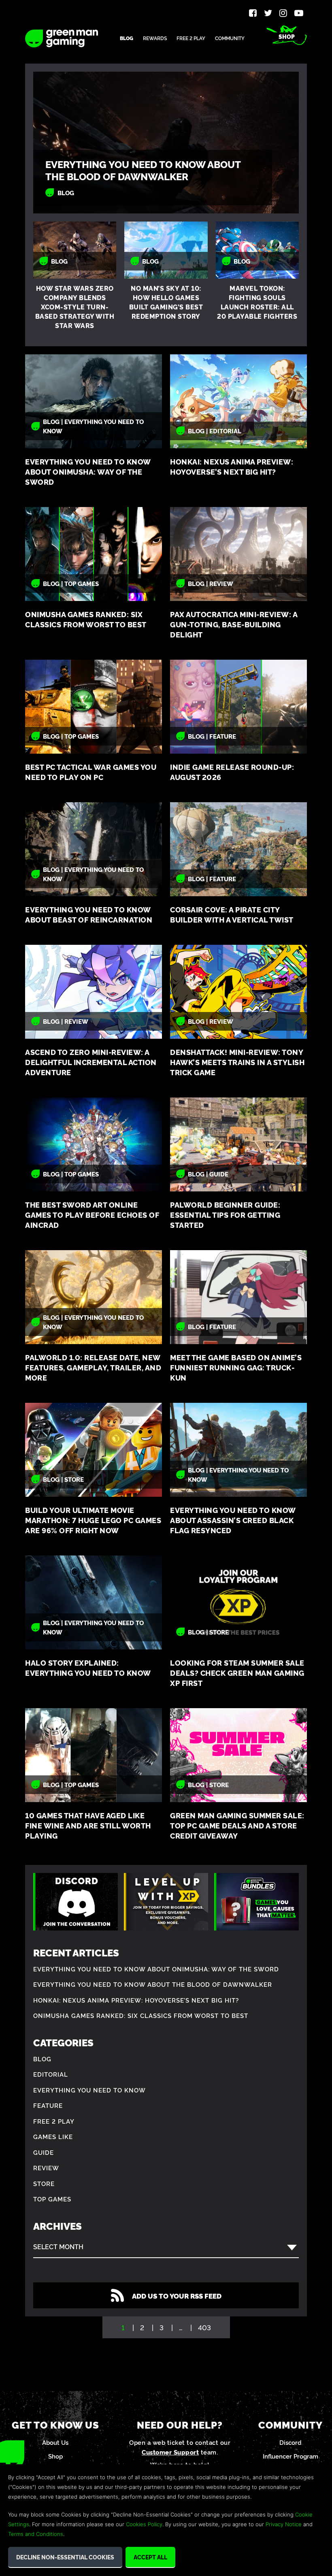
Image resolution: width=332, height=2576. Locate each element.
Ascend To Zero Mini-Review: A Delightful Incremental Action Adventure (91, 1062)
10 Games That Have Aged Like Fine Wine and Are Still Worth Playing (88, 1825)
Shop (287, 36)
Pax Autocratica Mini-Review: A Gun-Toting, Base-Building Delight (234, 624)
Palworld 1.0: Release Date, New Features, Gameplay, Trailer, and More (93, 1367)
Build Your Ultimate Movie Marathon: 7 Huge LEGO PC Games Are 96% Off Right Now (93, 1520)
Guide (44, 2152)
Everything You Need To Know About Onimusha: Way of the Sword (88, 472)
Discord (290, 2442)
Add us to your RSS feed (177, 2296)
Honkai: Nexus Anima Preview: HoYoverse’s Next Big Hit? (232, 467)
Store (44, 2183)
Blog (127, 38)
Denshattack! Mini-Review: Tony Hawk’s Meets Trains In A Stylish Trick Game (237, 1062)
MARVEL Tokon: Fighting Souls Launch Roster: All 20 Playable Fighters (257, 302)
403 (204, 2327)
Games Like (53, 2136)
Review (46, 2168)
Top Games (52, 2199)
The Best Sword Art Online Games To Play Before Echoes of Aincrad (92, 1215)
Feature (48, 2105)
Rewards (155, 38)
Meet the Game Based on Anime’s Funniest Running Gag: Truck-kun (236, 1367)
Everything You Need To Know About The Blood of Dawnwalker (143, 170)
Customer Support (170, 2452)
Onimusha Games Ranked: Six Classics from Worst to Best (86, 619)
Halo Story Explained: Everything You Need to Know (88, 1668)
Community (230, 38)
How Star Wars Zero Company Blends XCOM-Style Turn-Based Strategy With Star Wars (75, 307)
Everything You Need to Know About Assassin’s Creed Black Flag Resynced (233, 1520)
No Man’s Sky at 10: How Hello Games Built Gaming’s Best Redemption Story (166, 302)
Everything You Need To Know (89, 2090)
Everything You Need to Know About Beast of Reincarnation (89, 914)
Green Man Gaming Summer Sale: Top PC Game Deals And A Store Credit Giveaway (237, 1825)
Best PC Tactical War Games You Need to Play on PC (91, 772)
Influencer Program (290, 2456)
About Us (55, 2442)
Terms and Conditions (36, 2534)
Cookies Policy (144, 2524)
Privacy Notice (284, 2524)
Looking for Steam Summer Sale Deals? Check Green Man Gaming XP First (237, 1673)
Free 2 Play (191, 38)
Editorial (51, 2074)
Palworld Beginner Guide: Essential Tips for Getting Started (225, 1215)
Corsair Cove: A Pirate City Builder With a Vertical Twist (232, 914)
